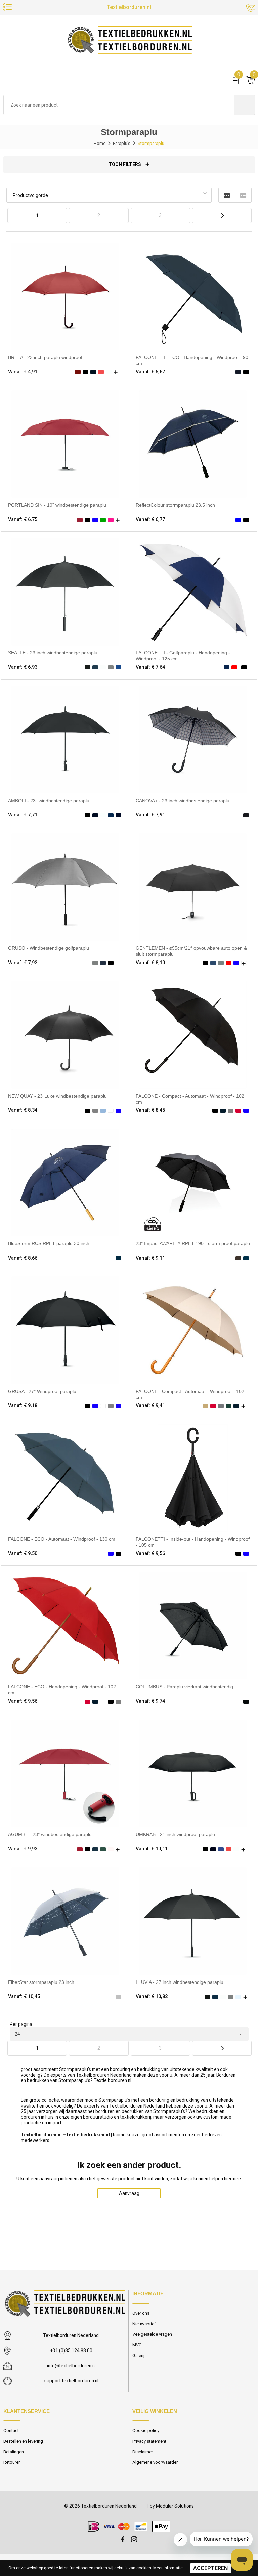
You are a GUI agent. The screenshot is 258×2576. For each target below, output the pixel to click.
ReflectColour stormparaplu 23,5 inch (175, 505)
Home (100, 143)
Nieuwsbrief (144, 2324)
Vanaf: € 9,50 (23, 1553)
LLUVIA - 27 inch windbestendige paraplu (180, 1982)
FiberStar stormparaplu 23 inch (41, 1982)
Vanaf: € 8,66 (23, 1258)
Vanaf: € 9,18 (23, 1405)
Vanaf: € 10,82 (152, 1996)
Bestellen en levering (23, 2441)
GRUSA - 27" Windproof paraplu (42, 1391)
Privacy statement (149, 2441)
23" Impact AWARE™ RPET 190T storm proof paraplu (193, 1243)
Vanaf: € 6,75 (23, 519)
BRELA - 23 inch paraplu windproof (45, 357)
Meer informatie (168, 2568)
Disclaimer (143, 2452)
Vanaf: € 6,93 (23, 667)
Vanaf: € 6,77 (150, 519)
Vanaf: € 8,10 (150, 963)
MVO (137, 2345)
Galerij (138, 2355)
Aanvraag (129, 2193)
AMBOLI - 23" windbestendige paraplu (49, 801)
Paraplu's (122, 143)
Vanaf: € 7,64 (150, 667)
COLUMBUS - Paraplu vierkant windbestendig (184, 1687)
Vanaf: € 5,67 (150, 372)
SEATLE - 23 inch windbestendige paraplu (53, 653)
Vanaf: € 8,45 (150, 1110)
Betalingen (14, 2452)
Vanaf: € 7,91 (150, 815)
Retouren (12, 2462)
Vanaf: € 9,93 (23, 1849)
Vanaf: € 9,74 (150, 1701)
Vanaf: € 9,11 (150, 1258)
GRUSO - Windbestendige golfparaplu (49, 948)
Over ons (141, 2313)
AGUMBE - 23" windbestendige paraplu (50, 1834)
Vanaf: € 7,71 (23, 815)
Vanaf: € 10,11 (152, 1849)
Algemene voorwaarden (156, 2462)
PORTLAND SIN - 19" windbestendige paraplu (57, 505)
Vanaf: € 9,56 (150, 1553)
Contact (11, 2431)
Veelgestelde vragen (152, 2334)
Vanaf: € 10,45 (24, 1996)
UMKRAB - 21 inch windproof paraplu (175, 1834)
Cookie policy (146, 2431)
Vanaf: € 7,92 (23, 963)
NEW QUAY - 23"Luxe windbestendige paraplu (57, 1096)
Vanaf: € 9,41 (150, 1405)
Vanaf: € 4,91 (23, 372)
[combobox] (119, 105)
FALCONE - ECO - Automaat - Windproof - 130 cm (62, 1539)
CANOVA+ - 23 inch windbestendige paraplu (183, 801)
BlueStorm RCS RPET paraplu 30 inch (49, 1243)
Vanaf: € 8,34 (23, 1110)
